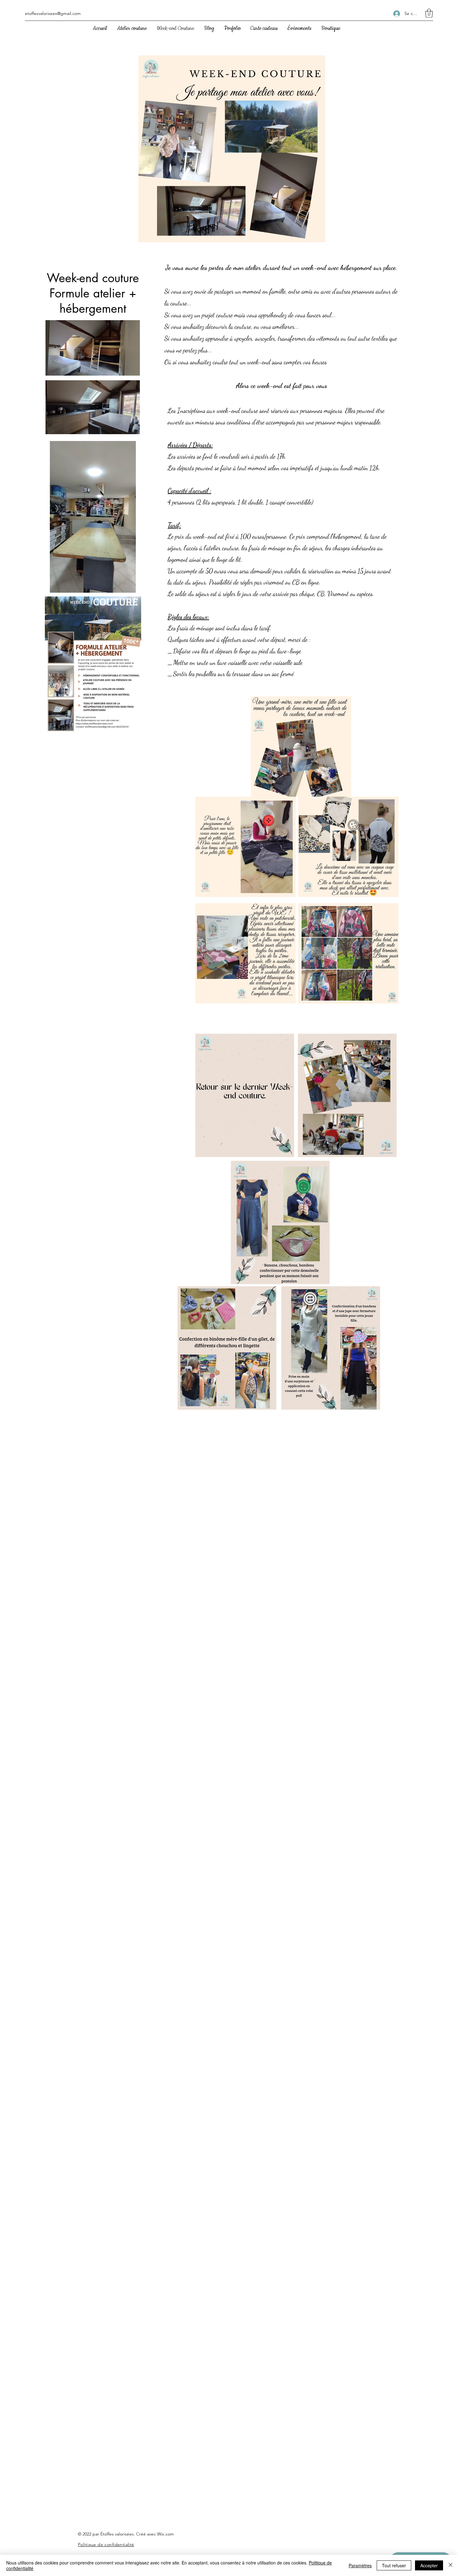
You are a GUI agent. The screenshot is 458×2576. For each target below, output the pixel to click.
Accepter (429, 2565)
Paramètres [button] (360, 2565)
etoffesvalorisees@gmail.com (53, 13)
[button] (429, 13)
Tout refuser (394, 2565)
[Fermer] (451, 2565)
